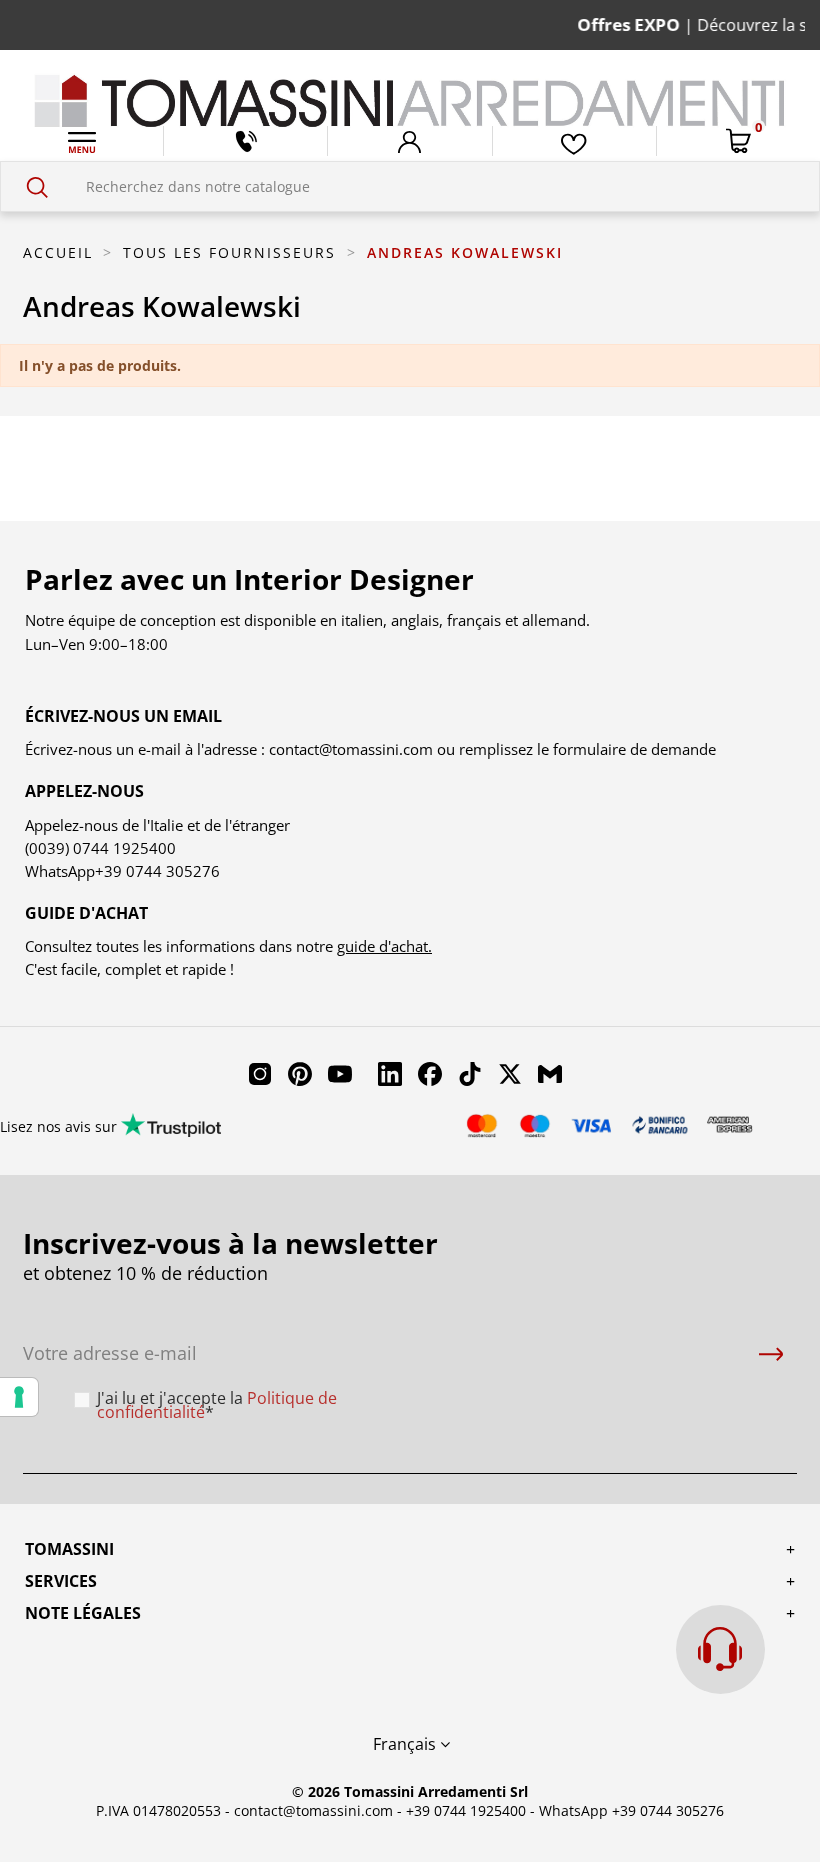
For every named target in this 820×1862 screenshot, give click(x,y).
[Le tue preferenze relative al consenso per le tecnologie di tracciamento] (19, 1397)
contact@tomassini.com (351, 749)
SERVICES (61, 1581)
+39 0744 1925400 (466, 1810)
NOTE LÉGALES (83, 1613)
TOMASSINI (69, 1549)
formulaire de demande (632, 749)
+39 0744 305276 (157, 871)
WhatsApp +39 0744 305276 (631, 1810)
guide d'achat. (384, 946)
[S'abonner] (771, 1353)
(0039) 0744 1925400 (100, 848)
